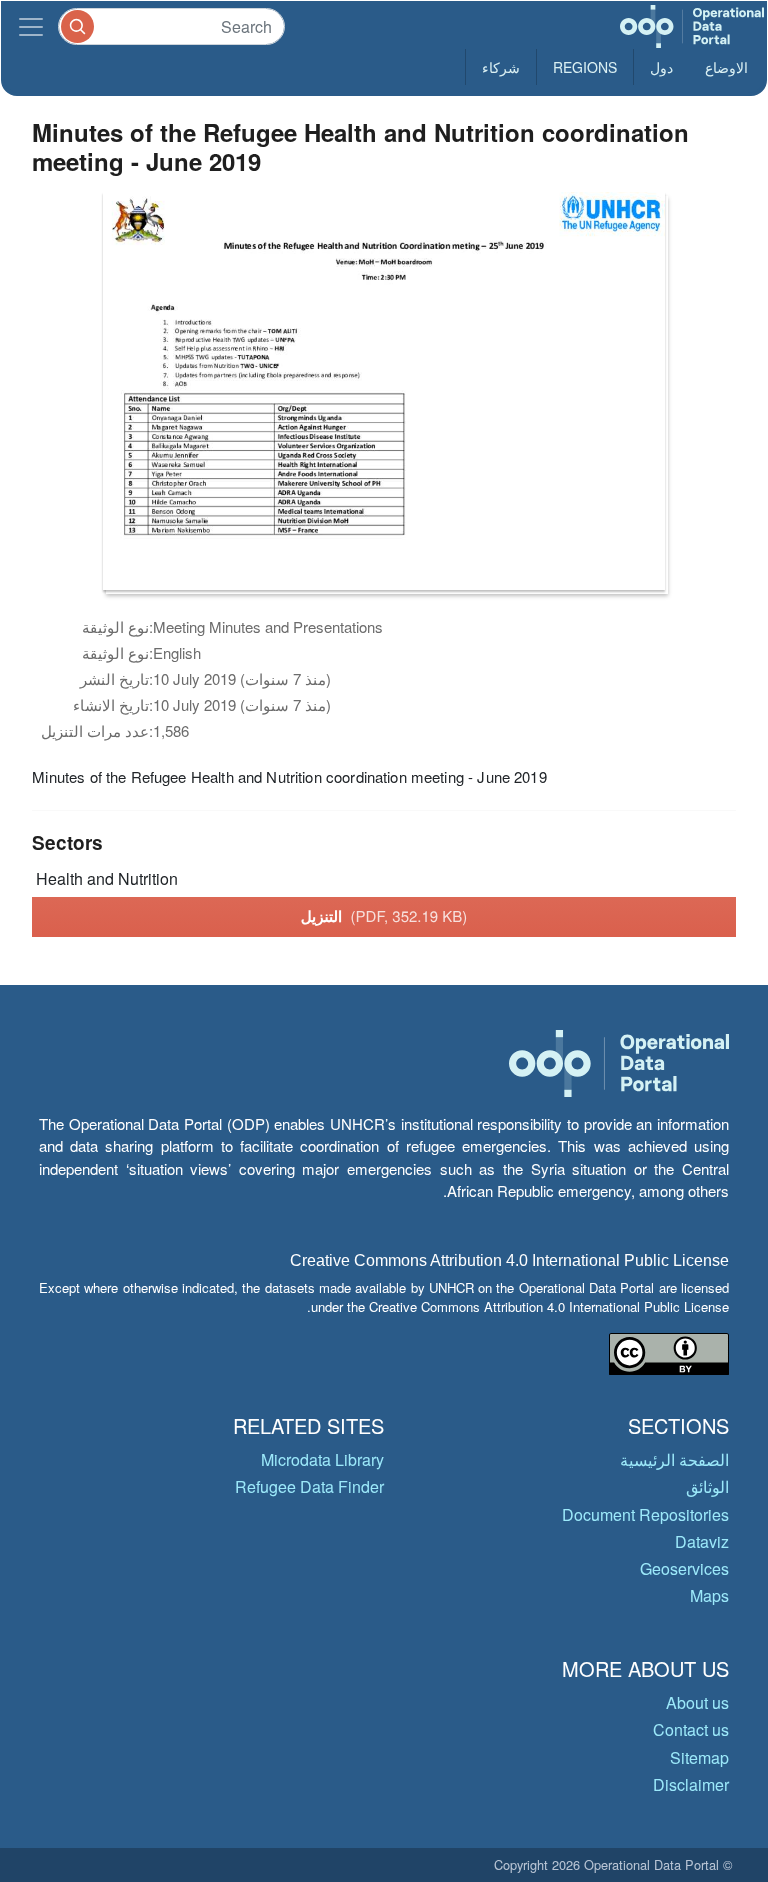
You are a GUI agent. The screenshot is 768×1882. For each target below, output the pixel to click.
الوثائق (707, 1486)
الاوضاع (726, 67)
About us (697, 1702)
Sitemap (699, 1757)
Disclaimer (691, 1784)
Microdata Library (322, 1459)
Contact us (691, 1729)
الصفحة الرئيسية (674, 1459)
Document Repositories (645, 1514)
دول (661, 67)
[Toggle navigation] (31, 26)
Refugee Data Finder (309, 1486)
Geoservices (684, 1568)
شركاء (501, 67)
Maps (709, 1595)
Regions (585, 67)
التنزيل (384, 916)
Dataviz (702, 1541)
